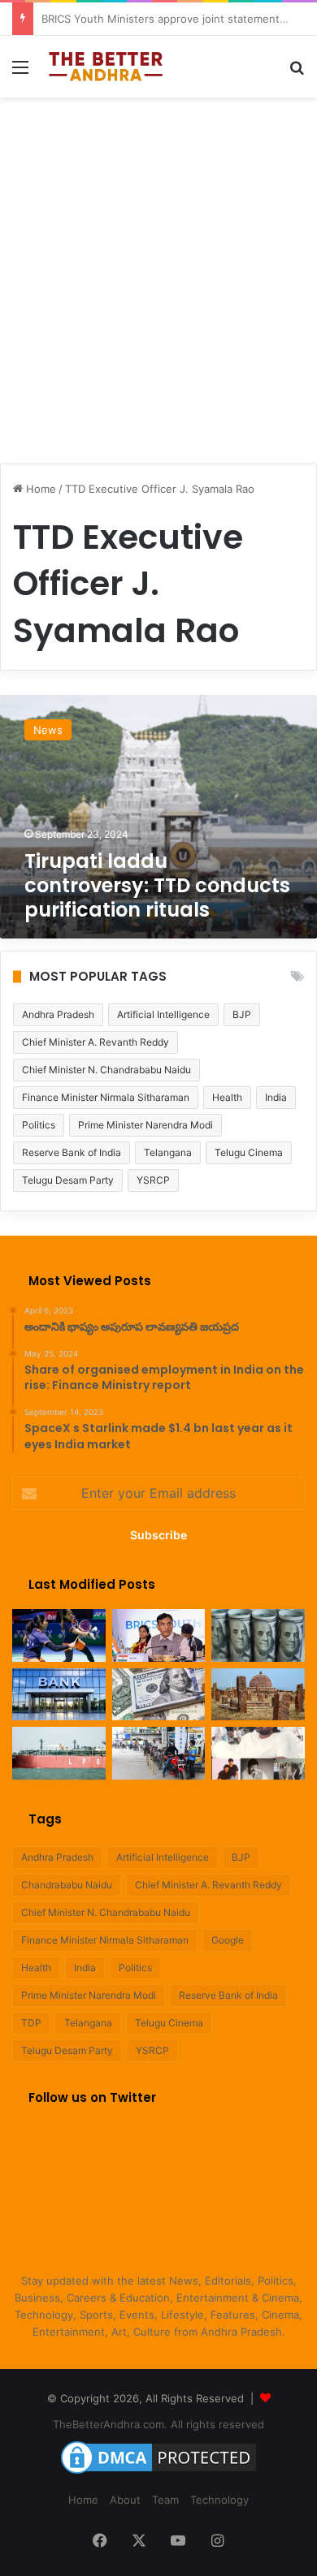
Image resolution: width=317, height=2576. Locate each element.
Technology (219, 2500)
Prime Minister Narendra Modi (145, 1125)
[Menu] (20, 73)
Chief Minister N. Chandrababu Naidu (106, 1070)
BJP (242, 1014)
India (276, 1097)
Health (227, 1097)
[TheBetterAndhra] (106, 67)
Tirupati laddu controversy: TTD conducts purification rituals (157, 885)
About (125, 2500)
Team (165, 2500)
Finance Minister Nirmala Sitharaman (106, 1097)
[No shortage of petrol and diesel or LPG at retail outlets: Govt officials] (159, 1753)
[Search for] (297, 73)
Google (228, 1940)
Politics (39, 1125)
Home (39, 489)
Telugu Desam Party (68, 1180)
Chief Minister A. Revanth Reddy (96, 1042)
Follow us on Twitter (92, 2097)
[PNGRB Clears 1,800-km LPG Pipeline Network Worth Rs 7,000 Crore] (59, 1753)
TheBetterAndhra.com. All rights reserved (158, 2424)
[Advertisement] (158, 272)
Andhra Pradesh (58, 1014)
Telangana (168, 1152)
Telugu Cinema (249, 1152)
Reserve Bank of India (72, 1152)
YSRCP (153, 1180)
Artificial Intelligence (163, 1014)
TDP (31, 2023)
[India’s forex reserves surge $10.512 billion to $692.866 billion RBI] (159, 1695)
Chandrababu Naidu (67, 1885)
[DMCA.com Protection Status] (158, 2474)
